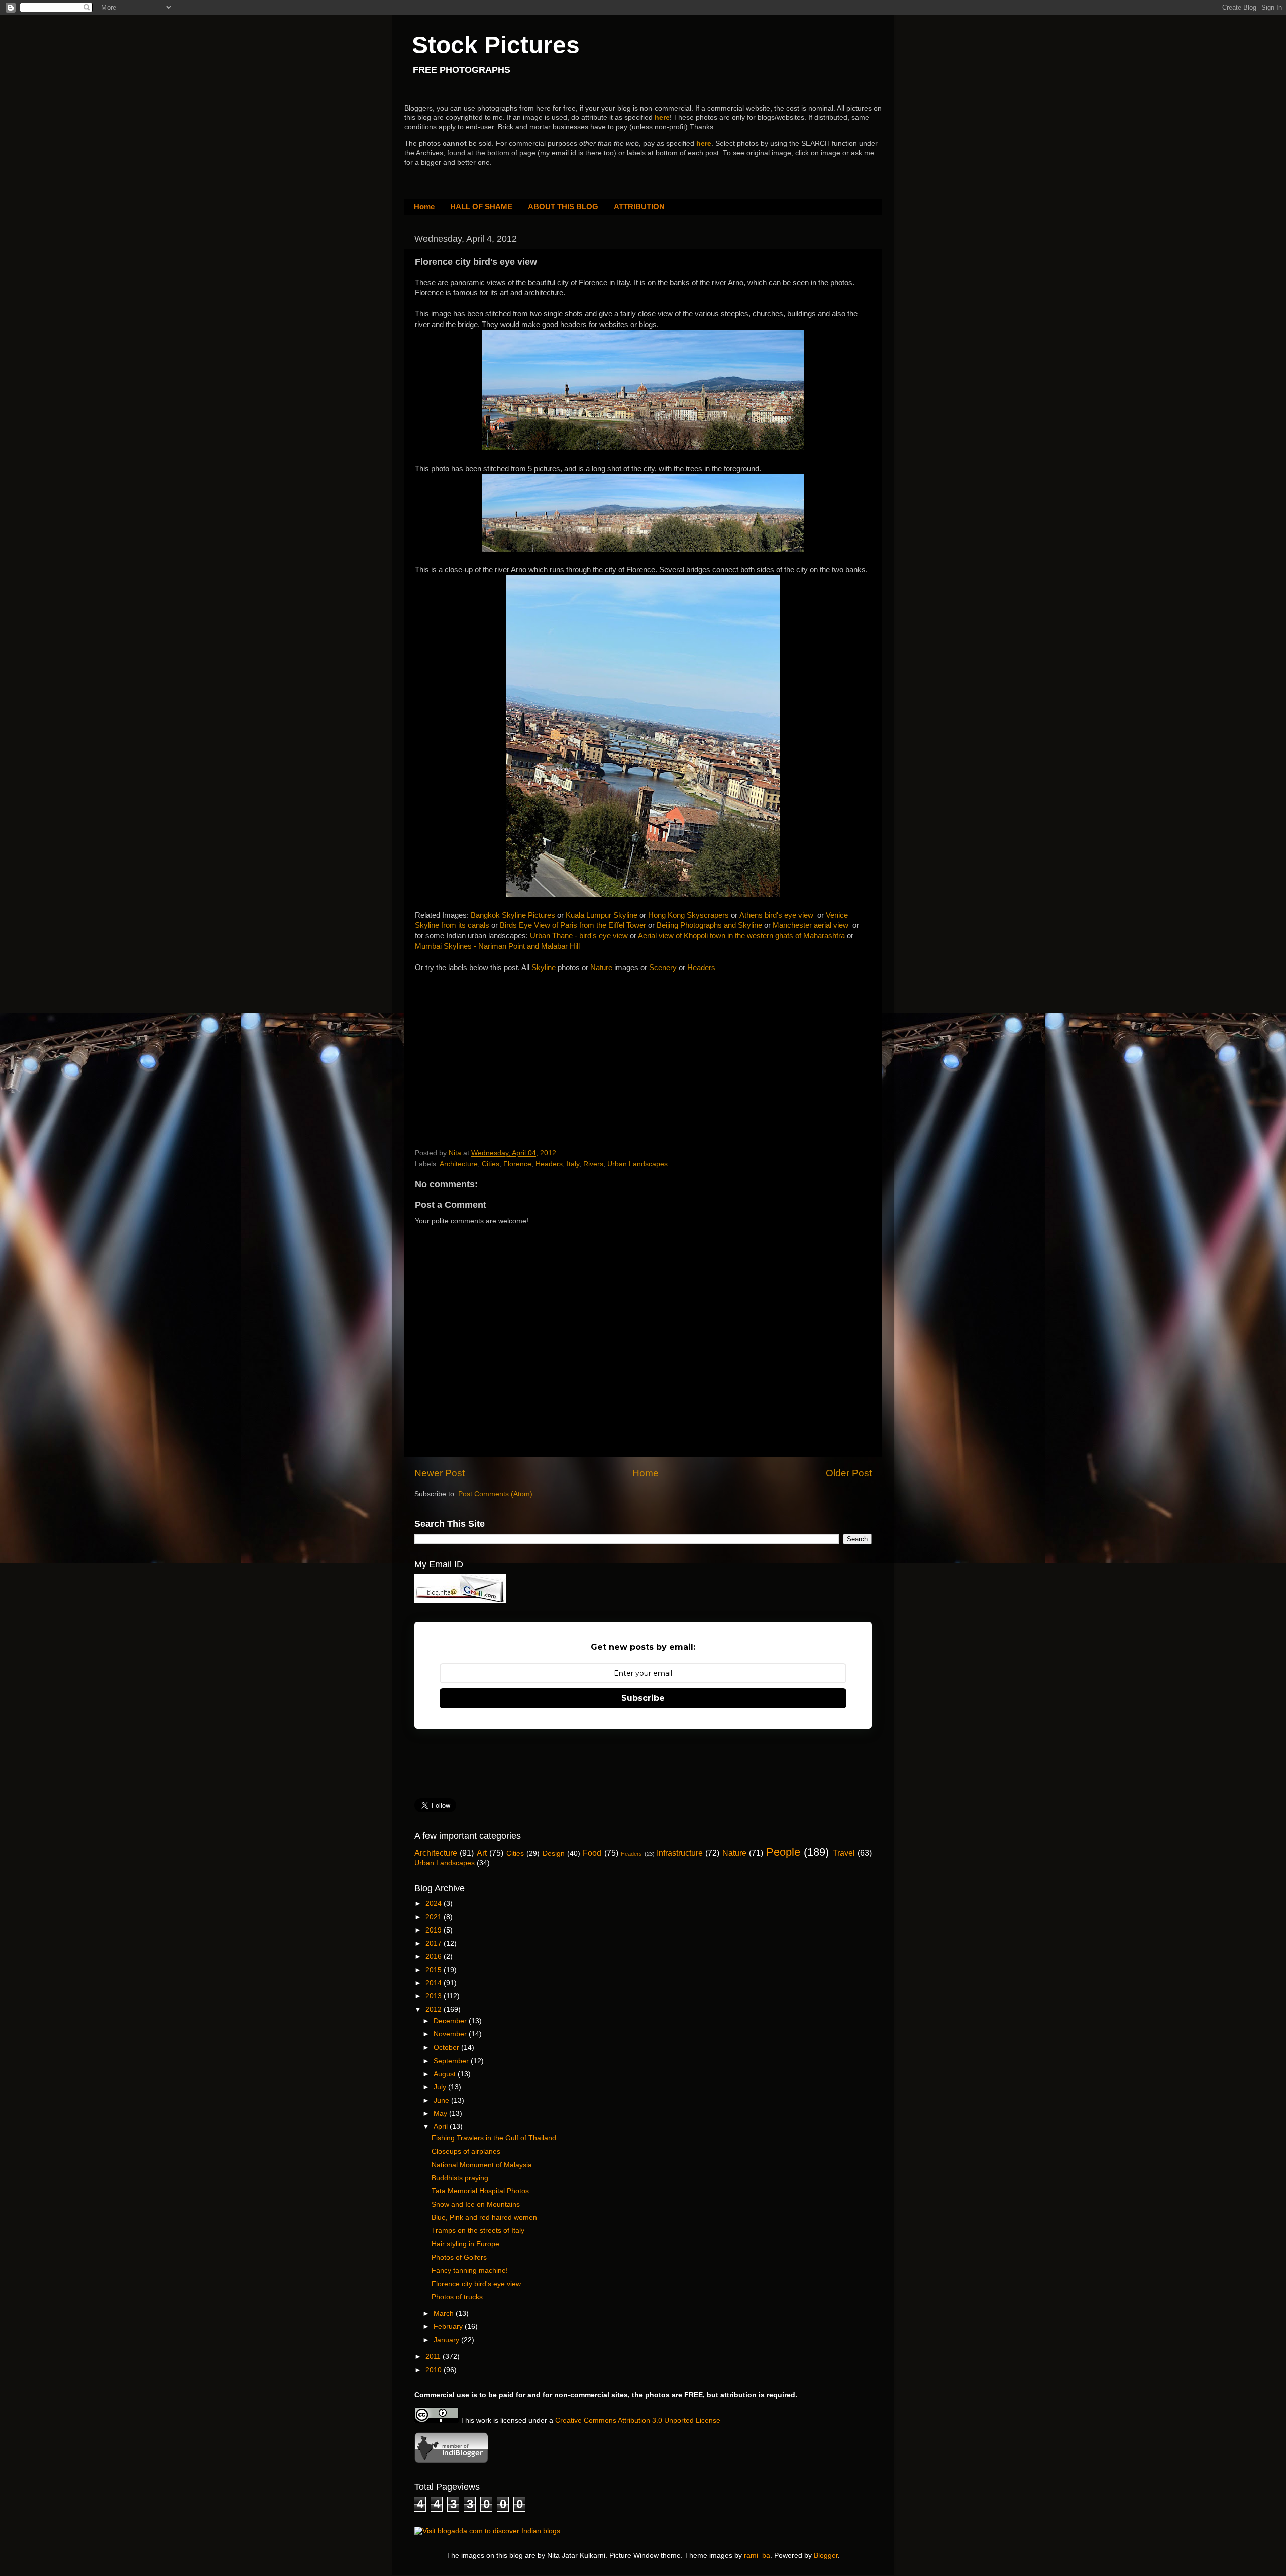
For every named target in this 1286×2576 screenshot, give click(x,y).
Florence (517, 1164)
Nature (601, 968)
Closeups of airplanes (466, 2151)
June (442, 2101)
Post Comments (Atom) (495, 1494)
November (451, 2034)
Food (592, 1853)
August (446, 2074)
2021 (435, 1917)
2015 (435, 1970)
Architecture (459, 1164)
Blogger (826, 2556)
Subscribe (643, 1698)
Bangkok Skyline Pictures (513, 915)
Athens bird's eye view (776, 915)
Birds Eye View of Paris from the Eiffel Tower (573, 925)
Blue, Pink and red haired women (484, 2218)
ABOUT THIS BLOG (563, 207)
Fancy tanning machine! (470, 2270)
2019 (435, 1930)
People (783, 1852)
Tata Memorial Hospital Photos (480, 2191)
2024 (435, 1904)
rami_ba (757, 2556)
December (451, 2021)
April (442, 2127)
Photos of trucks (457, 2297)
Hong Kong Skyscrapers (688, 915)
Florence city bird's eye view (476, 2284)
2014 (435, 1983)
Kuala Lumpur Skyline (602, 915)
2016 (435, 1956)
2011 (434, 2357)
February (449, 2327)
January (447, 2340)
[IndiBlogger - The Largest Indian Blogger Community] (451, 2461)
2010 (435, 2370)
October (447, 2047)
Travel (844, 1853)
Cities (491, 1164)
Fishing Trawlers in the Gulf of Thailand (494, 2138)
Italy (573, 1164)
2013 (435, 1996)
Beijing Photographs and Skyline (709, 925)
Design (554, 1853)
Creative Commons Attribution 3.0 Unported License (638, 2421)
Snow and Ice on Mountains (476, 2205)
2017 (435, 1943)
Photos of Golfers (459, 2257)
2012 (435, 2010)
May (441, 2114)
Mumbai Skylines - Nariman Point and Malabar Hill (497, 946)
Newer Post (440, 1473)
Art (482, 1853)
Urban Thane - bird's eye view (579, 936)
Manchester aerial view (811, 925)
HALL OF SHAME (481, 207)
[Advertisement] (490, 1046)
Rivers (593, 1164)
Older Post (849, 1473)
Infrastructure (680, 1853)
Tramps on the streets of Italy (478, 2231)
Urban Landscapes (637, 1164)
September (452, 2061)
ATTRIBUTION (639, 207)
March (445, 2314)
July (441, 2087)
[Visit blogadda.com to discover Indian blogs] (487, 2531)
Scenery (664, 968)
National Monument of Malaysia (482, 2165)
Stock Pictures (496, 45)
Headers (701, 968)
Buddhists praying (460, 2178)
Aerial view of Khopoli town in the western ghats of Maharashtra (741, 936)
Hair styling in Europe (465, 2244)
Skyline (545, 968)
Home (424, 207)
